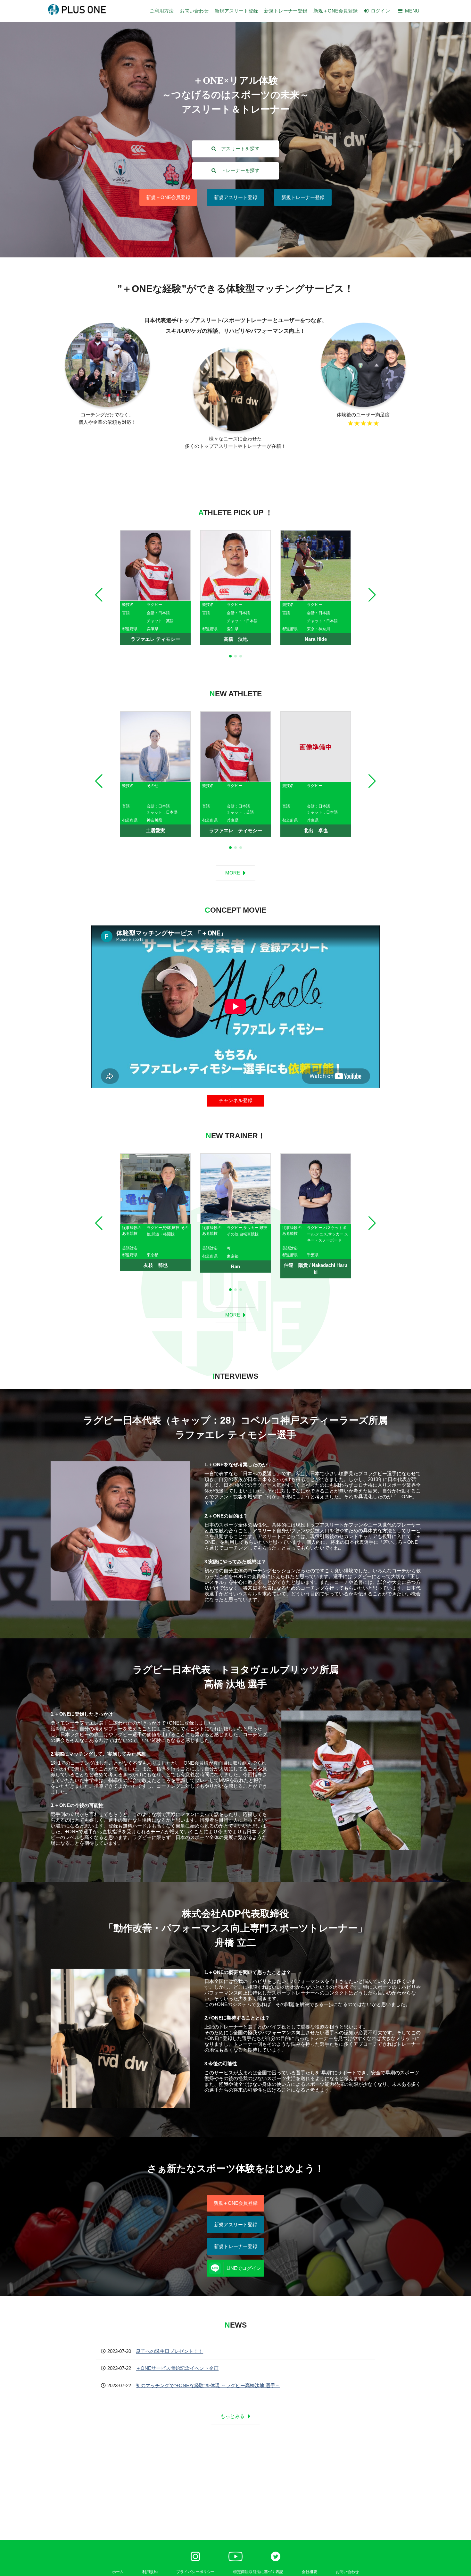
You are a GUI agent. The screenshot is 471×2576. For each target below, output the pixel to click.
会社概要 (310, 2572)
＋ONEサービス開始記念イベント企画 (177, 2368)
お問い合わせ (194, 11)
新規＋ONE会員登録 (335, 11)
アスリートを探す (240, 149)
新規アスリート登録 (236, 11)
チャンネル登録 (236, 1100)
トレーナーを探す (240, 170)
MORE (233, 873)
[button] (99, 595)
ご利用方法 (162, 11)
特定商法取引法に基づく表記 (258, 2572)
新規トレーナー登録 (286, 11)
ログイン (380, 11)
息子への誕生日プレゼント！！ (169, 2351)
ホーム (118, 2572)
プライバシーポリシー (195, 2572)
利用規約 (150, 2572)
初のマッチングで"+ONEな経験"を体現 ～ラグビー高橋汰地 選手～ (208, 2385)
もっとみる (232, 2416)
